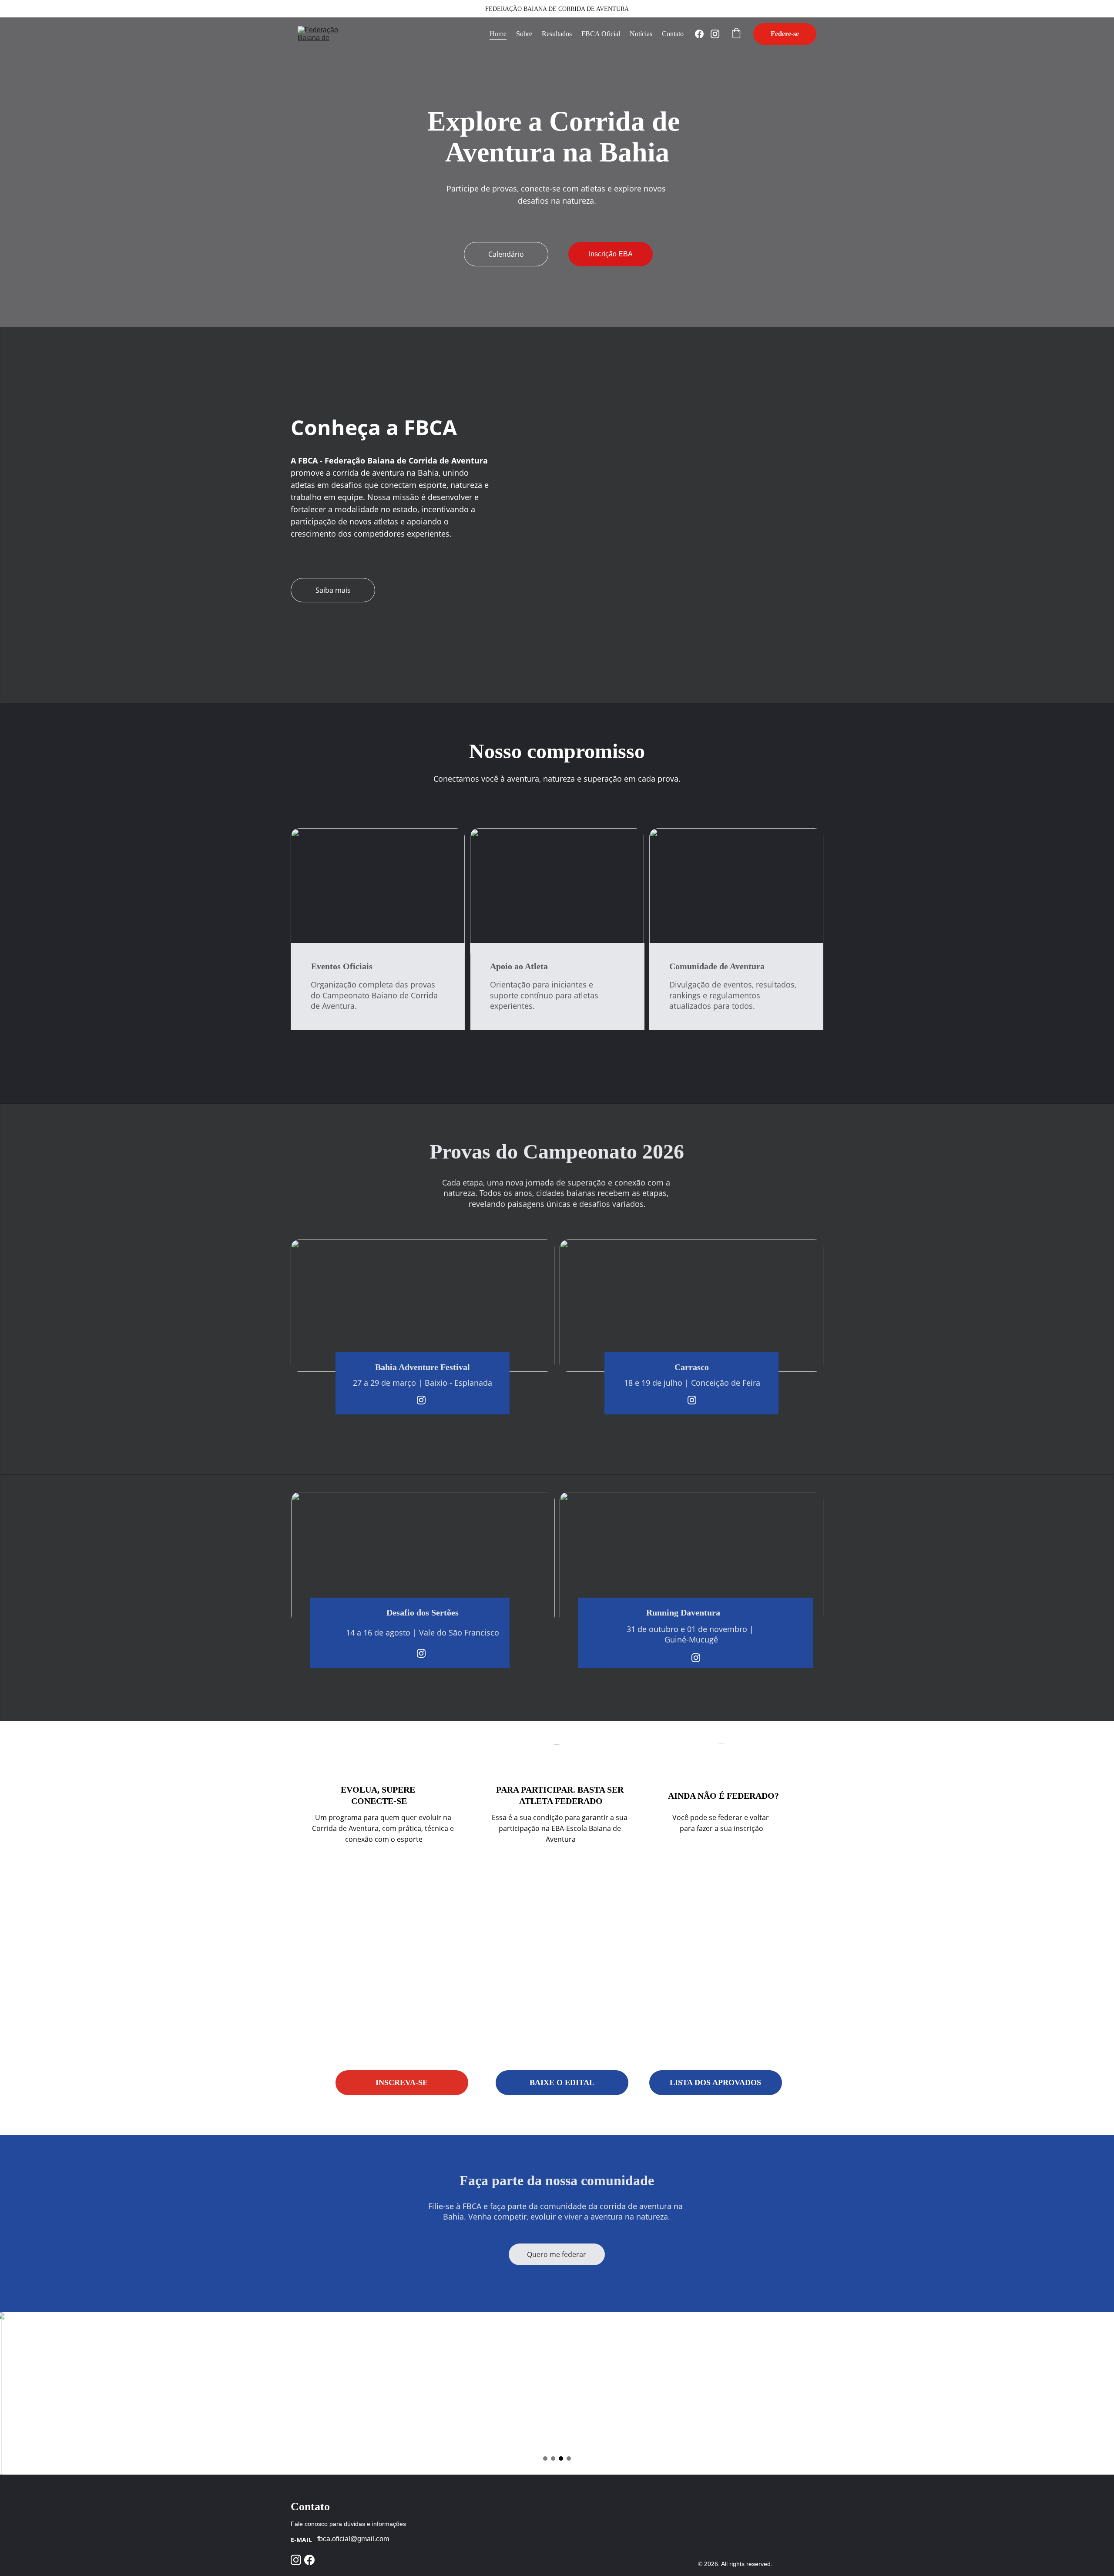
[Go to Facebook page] (703, 34)
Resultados (557, 34)
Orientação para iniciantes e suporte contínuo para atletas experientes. (545, 995)
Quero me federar (557, 2254)
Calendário (506, 254)
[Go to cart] (736, 34)
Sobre (524, 34)
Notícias (641, 34)
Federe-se (785, 34)
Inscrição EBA (611, 254)
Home (498, 34)
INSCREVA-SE (402, 2082)
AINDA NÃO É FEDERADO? (723, 1796)
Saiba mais (333, 590)
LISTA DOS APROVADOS (715, 2082)
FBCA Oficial (601, 34)
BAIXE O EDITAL (562, 2082)
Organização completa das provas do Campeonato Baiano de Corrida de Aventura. (375, 995)
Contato (673, 34)
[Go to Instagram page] (715, 34)
